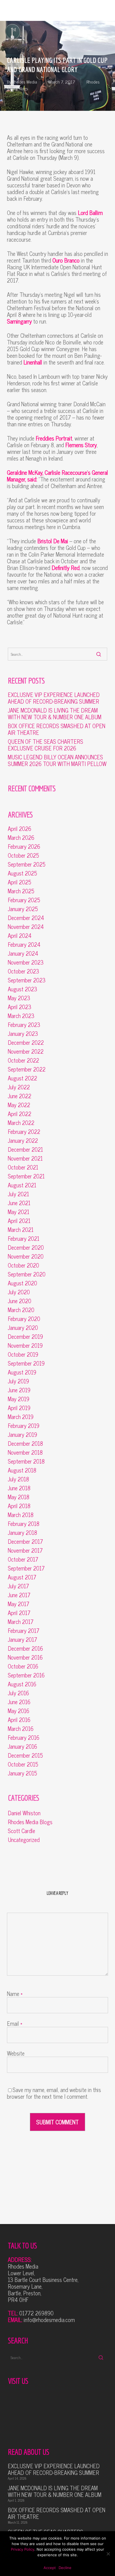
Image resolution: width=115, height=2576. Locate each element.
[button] (105, 10)
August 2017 (22, 1577)
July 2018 (18, 1479)
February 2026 (24, 847)
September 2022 (27, 1069)
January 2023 (23, 1034)
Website (16, 2053)
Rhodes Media (25, 82)
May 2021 (19, 1212)
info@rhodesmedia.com (49, 2320)
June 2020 (20, 1301)
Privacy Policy (23, 2549)
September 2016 (26, 1675)
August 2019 (22, 1372)
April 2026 (20, 829)
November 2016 (25, 1657)
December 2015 (25, 1755)
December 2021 (25, 1149)
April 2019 (19, 1408)
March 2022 (21, 1123)
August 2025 (22, 873)
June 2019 (19, 1390)
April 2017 (19, 1613)
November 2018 (25, 1452)
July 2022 (19, 1087)
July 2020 (19, 1292)
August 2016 (22, 1684)
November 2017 (25, 1550)
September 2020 (27, 1274)
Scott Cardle (21, 1831)
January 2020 (23, 1328)
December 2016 (25, 1648)
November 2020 (26, 1256)
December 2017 (25, 1542)
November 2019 (25, 1346)
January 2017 (22, 1640)
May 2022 (19, 1105)
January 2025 (23, 909)
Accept (50, 2568)
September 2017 (26, 1568)
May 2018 (19, 1497)
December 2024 (26, 918)
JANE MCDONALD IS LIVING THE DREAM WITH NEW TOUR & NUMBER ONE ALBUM (55, 714)
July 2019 (18, 1381)
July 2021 (18, 1194)
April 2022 (20, 1114)
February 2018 (24, 1524)
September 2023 (27, 980)
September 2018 (26, 1461)
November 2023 (26, 962)
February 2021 (24, 1239)
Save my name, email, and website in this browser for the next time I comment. (54, 2093)
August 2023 (22, 989)
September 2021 (26, 1176)
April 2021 (19, 1221)
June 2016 (19, 1702)
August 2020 (22, 1283)
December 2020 (26, 1247)
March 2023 (21, 1016)
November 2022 (26, 1051)
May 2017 (19, 1604)
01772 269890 (36, 2313)
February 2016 (24, 1738)
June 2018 (19, 1488)
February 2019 (24, 1426)
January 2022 (23, 1141)
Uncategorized (24, 1840)
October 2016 (23, 1666)
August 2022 (22, 1078)
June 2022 (20, 1096)
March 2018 (21, 1515)
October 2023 (23, 971)
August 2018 (22, 1470)
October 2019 (23, 1354)
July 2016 (18, 1693)
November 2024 (26, 927)
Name (15, 1994)
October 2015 (23, 1764)
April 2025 (20, 882)
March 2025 (21, 891)
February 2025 (24, 900)
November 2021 (25, 1158)
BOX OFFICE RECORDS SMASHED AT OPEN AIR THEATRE (57, 729)
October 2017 (23, 1559)
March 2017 (21, 1622)
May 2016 (19, 1711)
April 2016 (19, 1720)
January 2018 (22, 1533)
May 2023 (19, 998)
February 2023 (24, 1025)
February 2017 (24, 1631)
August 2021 (22, 1185)
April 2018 (19, 1506)
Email (15, 2023)
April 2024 (20, 936)
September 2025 (27, 864)
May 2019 (19, 1399)
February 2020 (24, 1319)
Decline (65, 2568)
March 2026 (21, 838)
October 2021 (23, 1167)
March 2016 (21, 1729)
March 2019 (21, 1417)
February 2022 (24, 1132)
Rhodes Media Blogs (30, 1822)
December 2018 (25, 1444)
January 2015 (22, 1773)
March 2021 (21, 1230)
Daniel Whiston (24, 1813)
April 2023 (20, 1007)
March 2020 (21, 1310)
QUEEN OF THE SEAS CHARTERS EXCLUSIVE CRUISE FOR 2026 (45, 745)
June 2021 (19, 1203)
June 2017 (19, 1595)
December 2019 (25, 1337)
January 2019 (22, 1435)
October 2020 (23, 1265)
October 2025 (23, 855)
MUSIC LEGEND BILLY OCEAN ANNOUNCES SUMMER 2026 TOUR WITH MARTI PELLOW (57, 760)
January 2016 (22, 1746)
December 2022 (26, 1043)
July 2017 (18, 1586)
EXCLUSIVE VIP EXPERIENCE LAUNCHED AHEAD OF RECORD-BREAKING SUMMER (54, 698)
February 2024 (24, 945)
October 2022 (23, 1060)
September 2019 (26, 1363)
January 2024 (23, 953)
